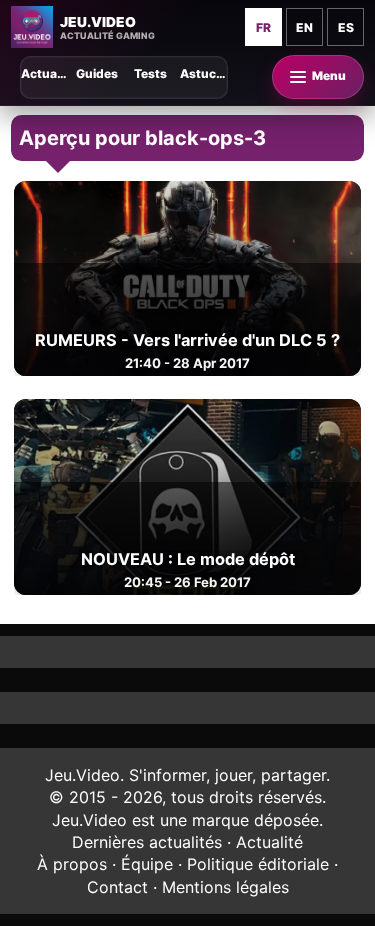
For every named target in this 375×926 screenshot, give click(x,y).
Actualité (269, 842)
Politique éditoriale (258, 864)
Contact (117, 887)
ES (346, 27)
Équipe (147, 864)
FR (263, 27)
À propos (72, 864)
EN (304, 27)
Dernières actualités (147, 842)
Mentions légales (225, 887)
